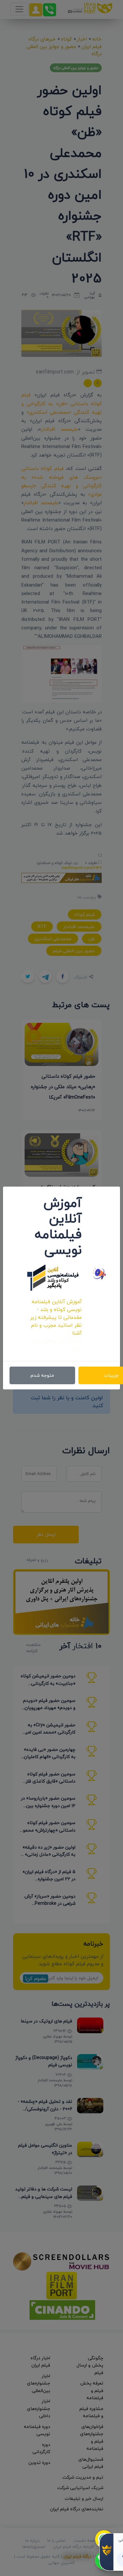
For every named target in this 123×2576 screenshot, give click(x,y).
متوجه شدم (42, 1375)
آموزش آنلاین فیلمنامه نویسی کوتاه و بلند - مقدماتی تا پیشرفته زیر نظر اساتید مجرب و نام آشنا (56, 1317)
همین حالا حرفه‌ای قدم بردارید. (56, 1345)
